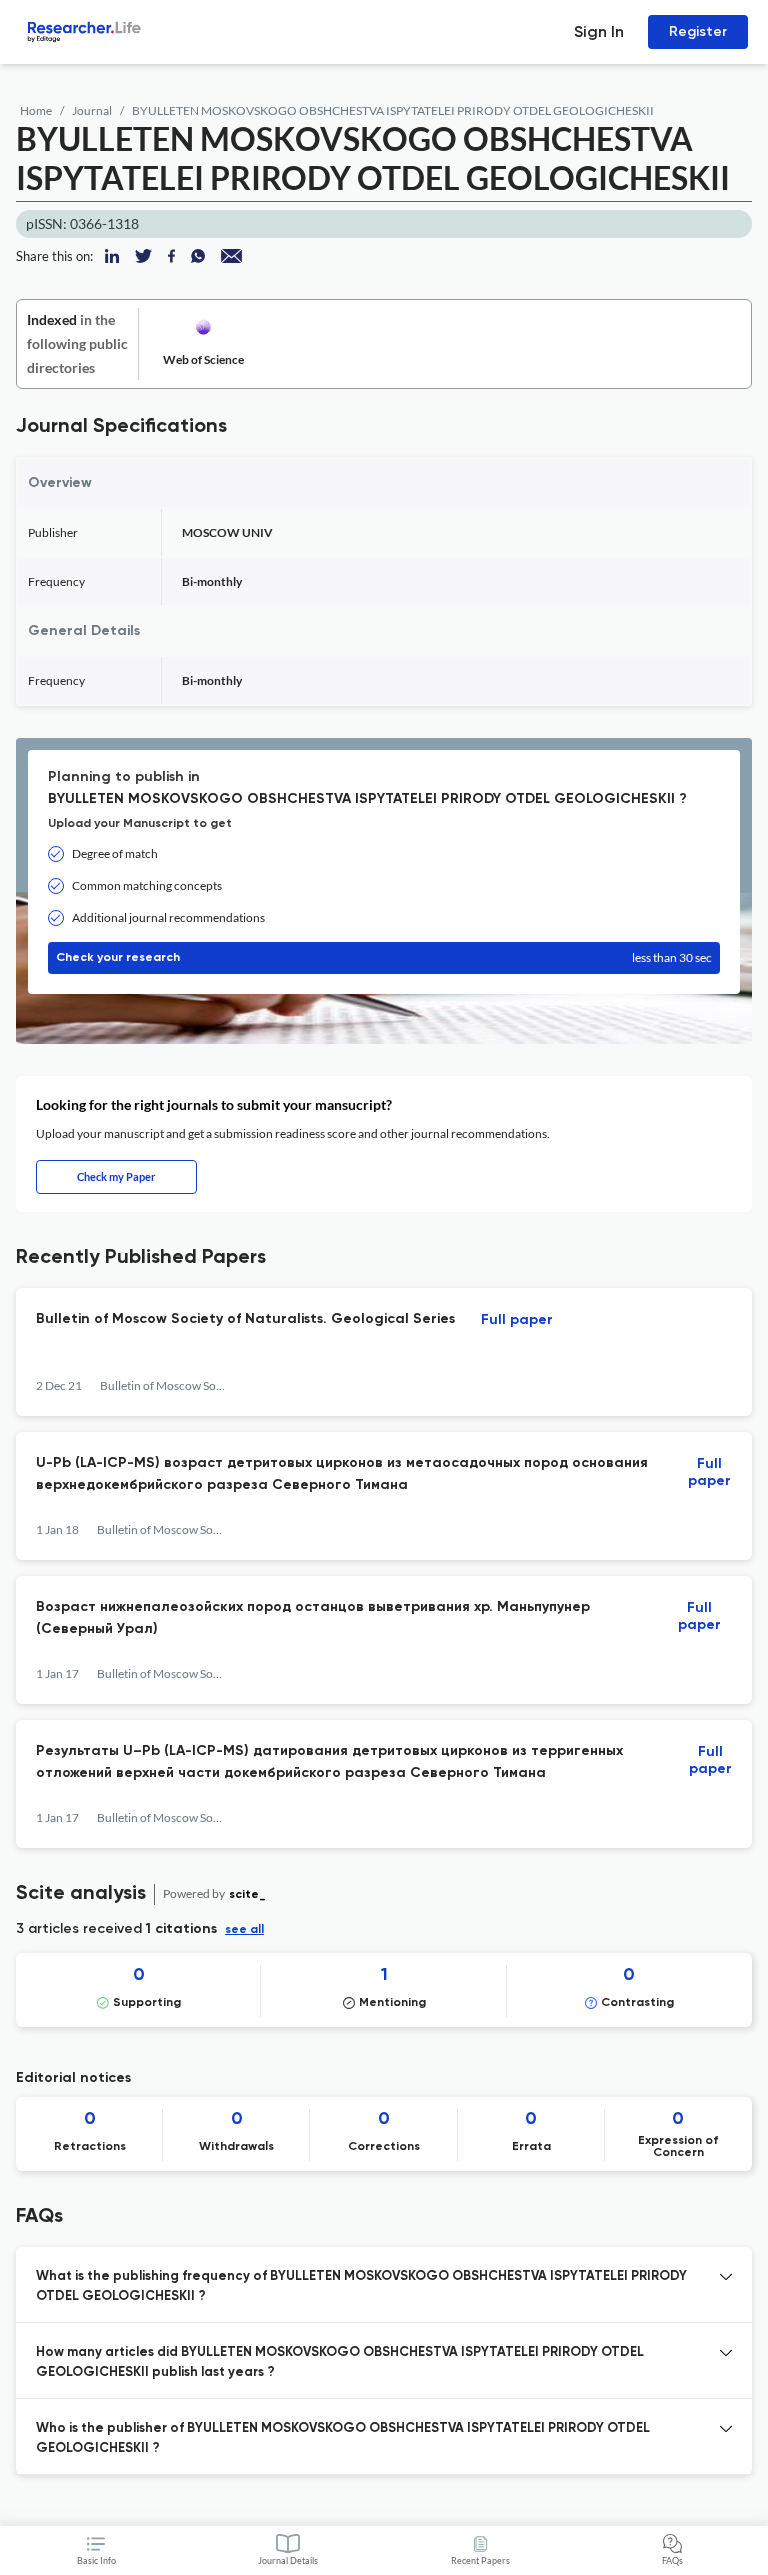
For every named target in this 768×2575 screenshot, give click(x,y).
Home (36, 110)
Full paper (517, 1320)
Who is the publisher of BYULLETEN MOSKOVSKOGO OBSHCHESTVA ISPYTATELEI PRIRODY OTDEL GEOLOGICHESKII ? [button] (343, 2438)
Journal (92, 110)
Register (698, 31)
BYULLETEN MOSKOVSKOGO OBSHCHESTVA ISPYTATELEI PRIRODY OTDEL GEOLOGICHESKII (393, 110)
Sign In (599, 31)
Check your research (384, 957)
